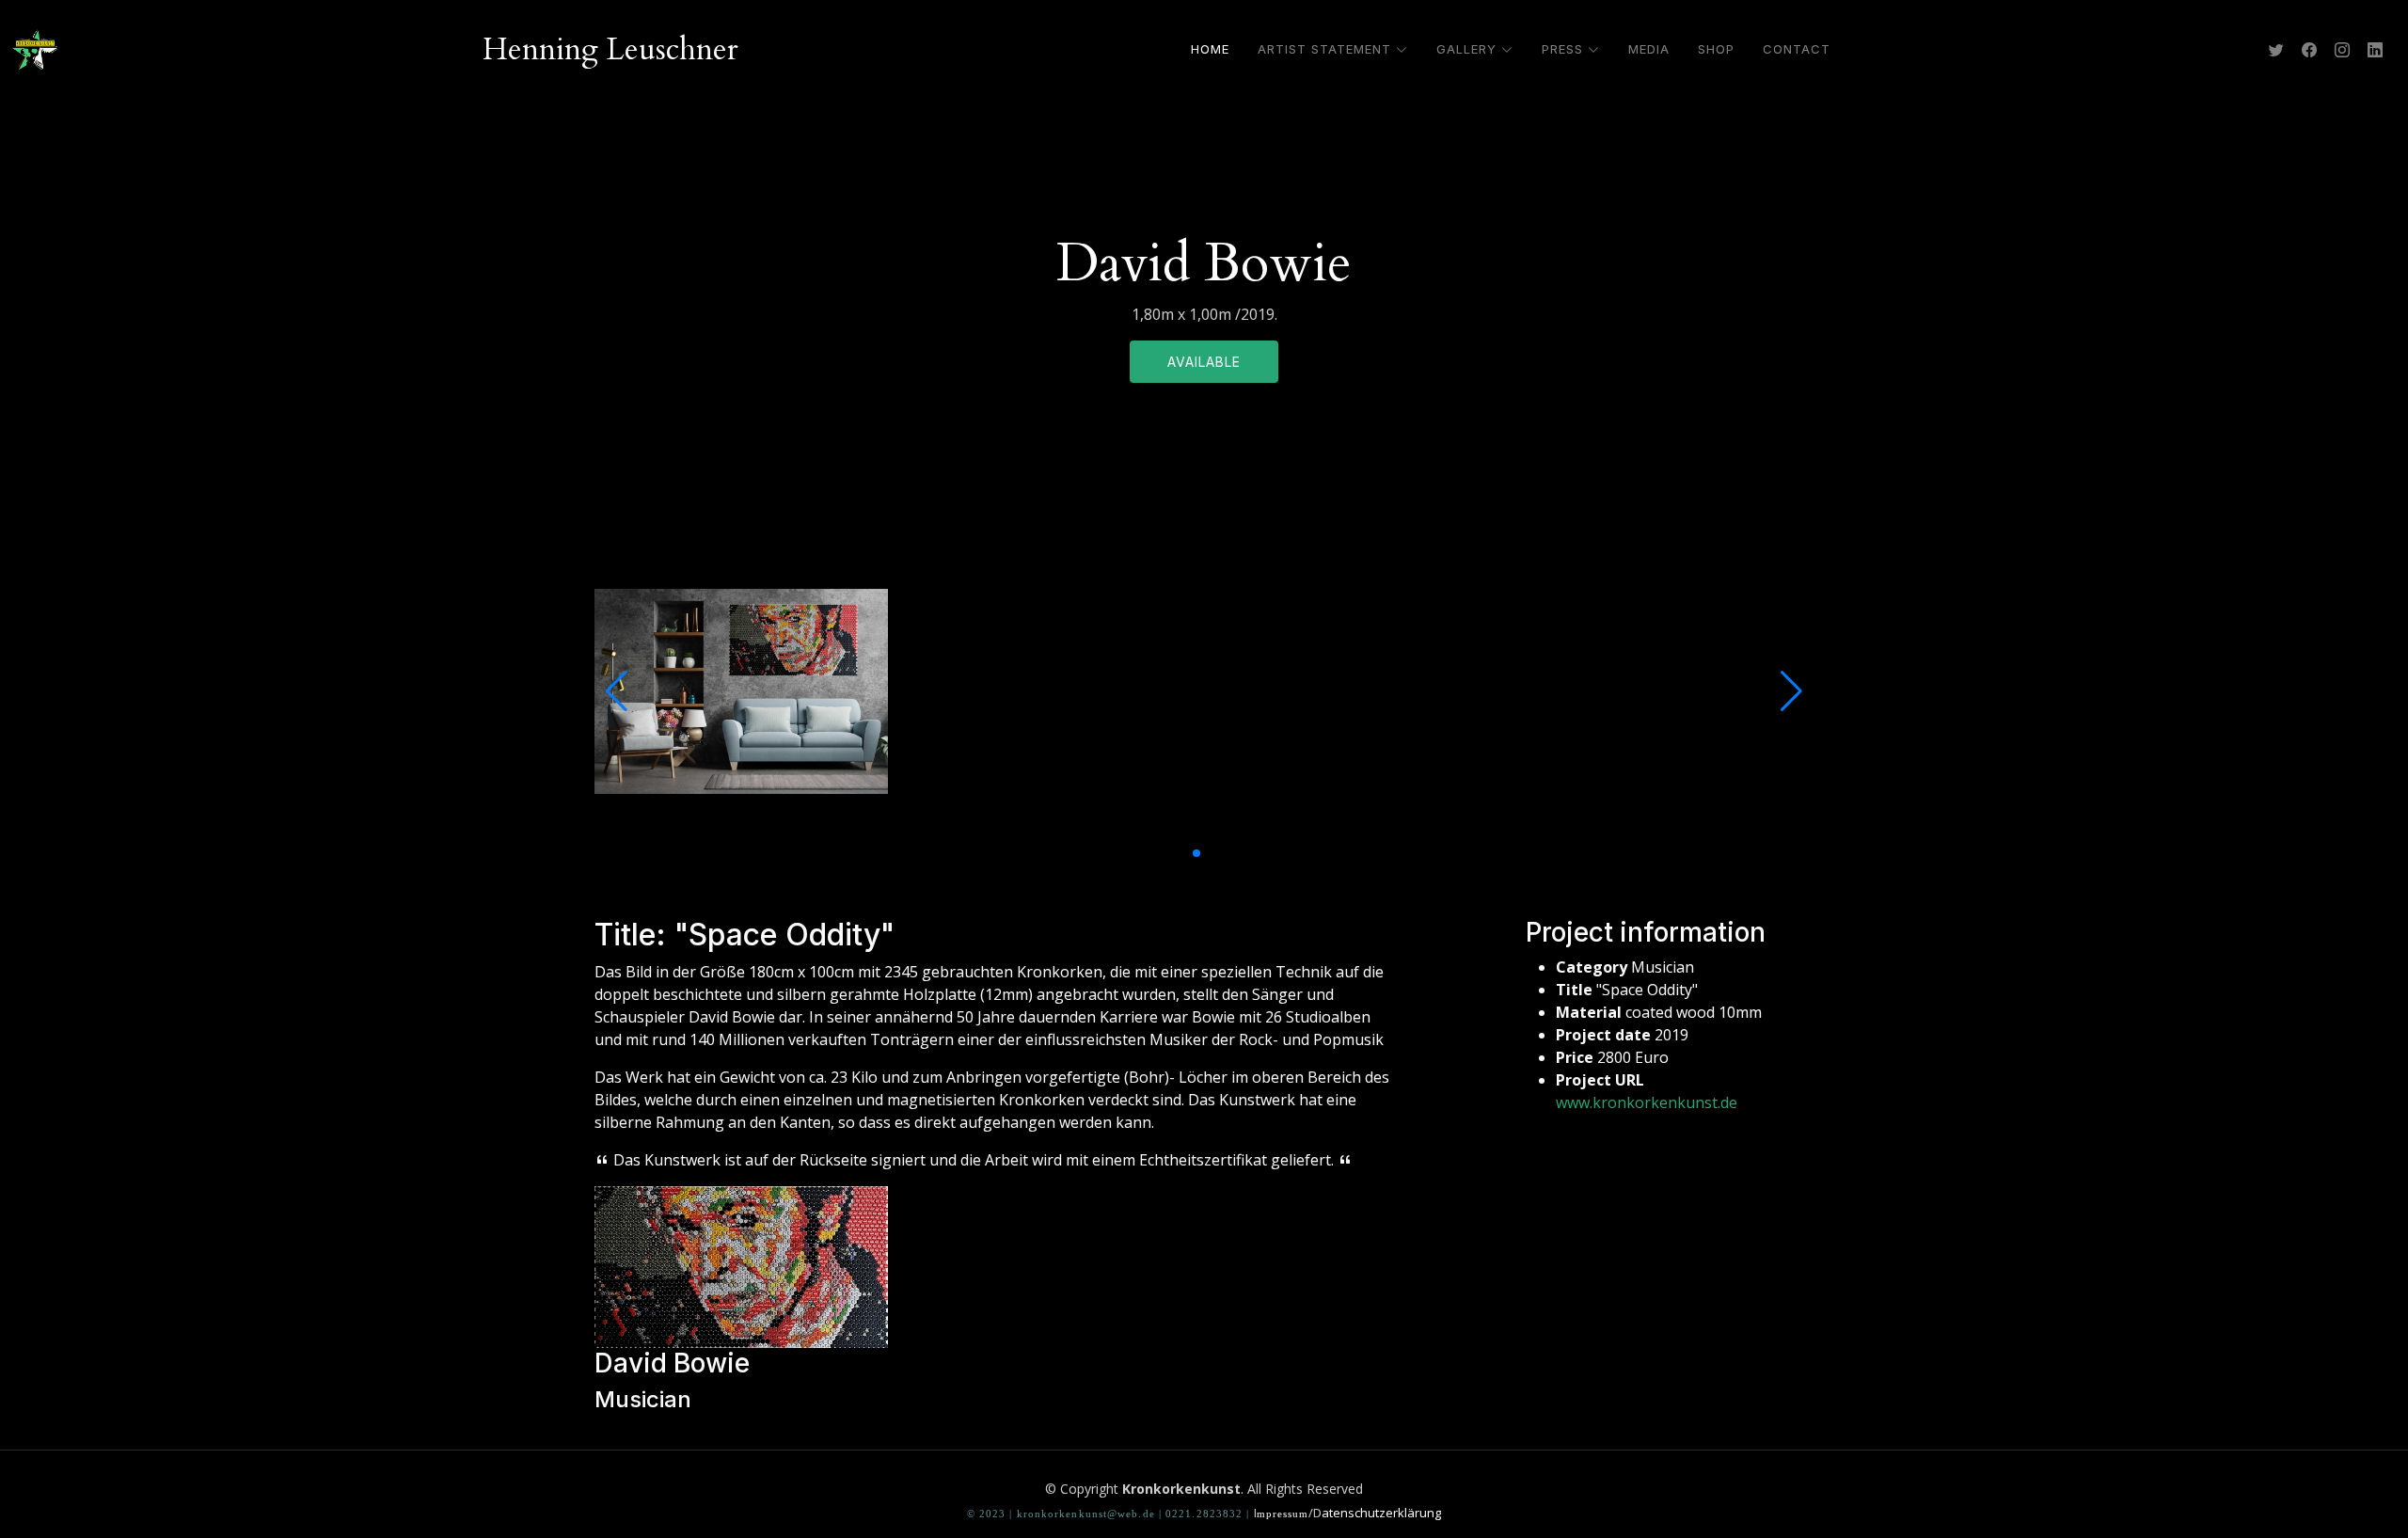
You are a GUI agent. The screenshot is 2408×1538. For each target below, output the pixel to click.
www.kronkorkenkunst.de (1647, 1102)
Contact (1797, 49)
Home (1210, 49)
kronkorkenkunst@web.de (1086, 1514)
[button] (1181, 853)
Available (1204, 362)
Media (1649, 49)
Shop (1716, 49)
